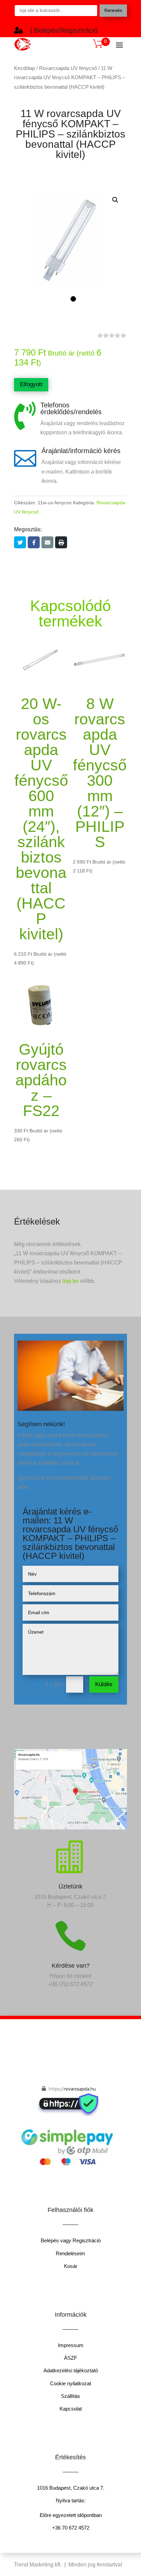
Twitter (20, 542)
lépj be (70, 1281)
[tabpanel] (70, 245)
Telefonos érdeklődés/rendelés (71, 408)
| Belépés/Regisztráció (64, 30)
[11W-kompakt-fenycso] (70, 245)
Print (61, 542)
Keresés (113, 10)
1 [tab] (73, 299)
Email (47, 542)
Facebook (34, 542)
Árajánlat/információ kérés (81, 451)
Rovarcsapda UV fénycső (68, 68)
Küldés (104, 1684)
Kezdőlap (24, 68)
